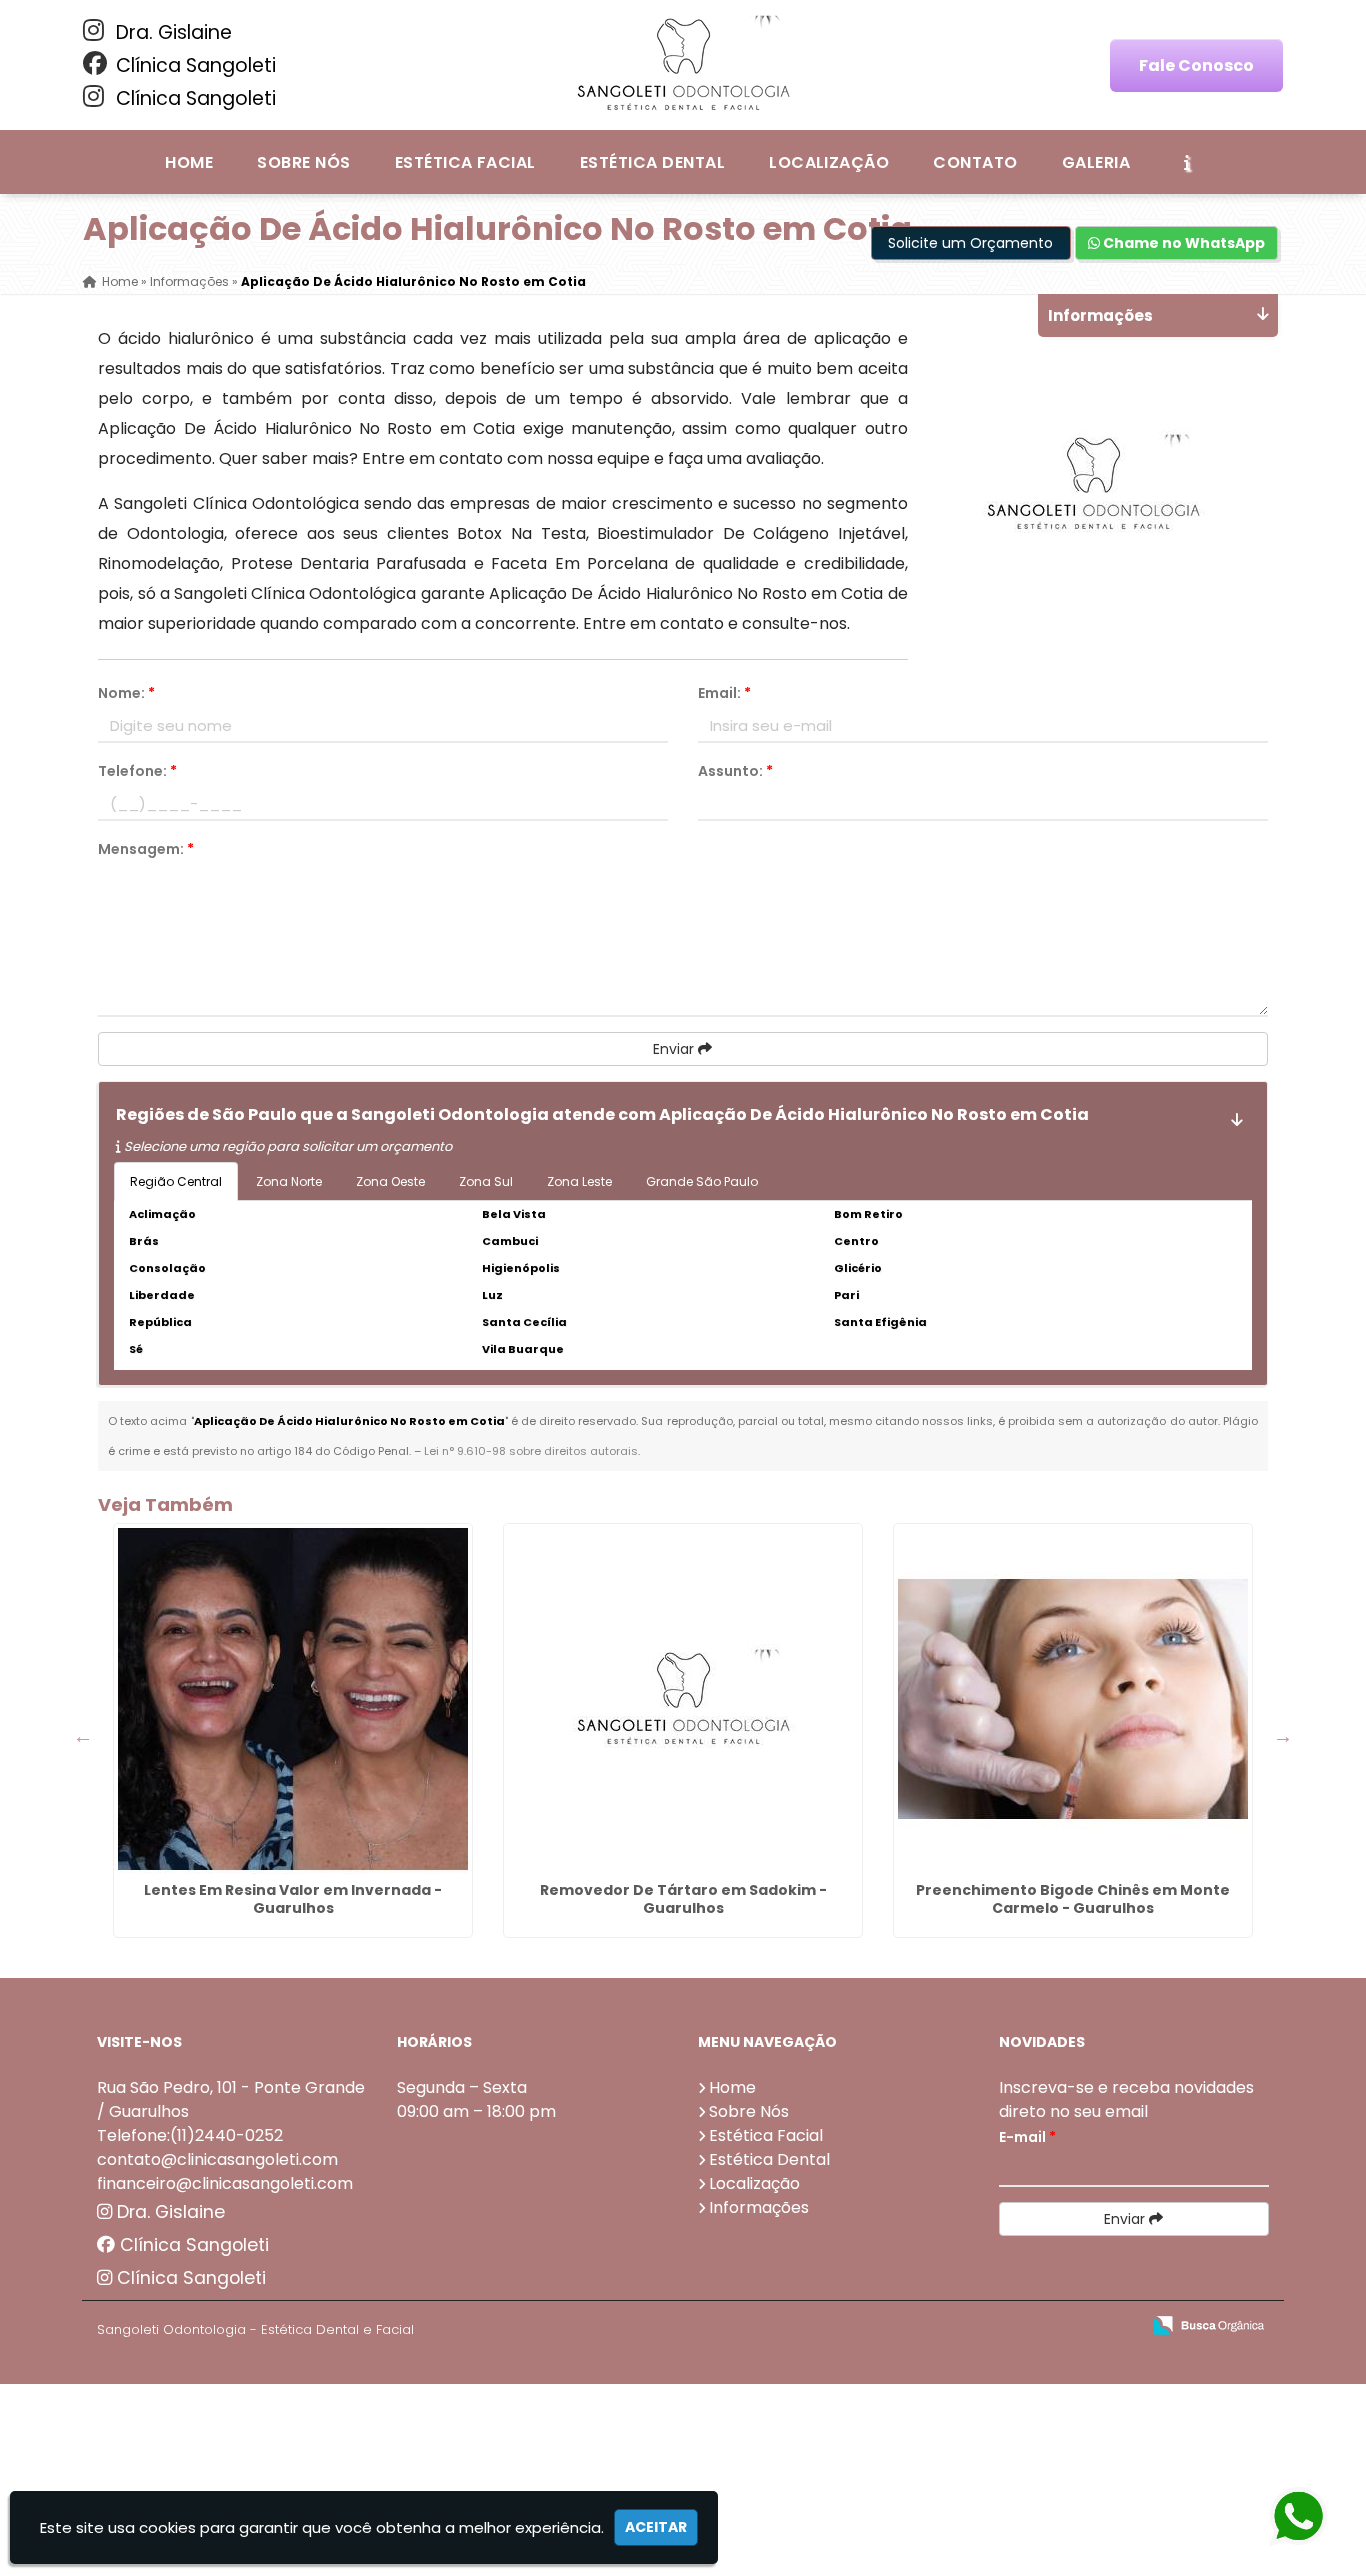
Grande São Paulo (702, 1181)
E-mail (1027, 2137)
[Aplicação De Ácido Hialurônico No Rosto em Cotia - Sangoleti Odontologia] (683, 65)
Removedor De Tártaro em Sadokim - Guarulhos (683, 1899)
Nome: (126, 693)
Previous (83, 1736)
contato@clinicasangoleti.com (217, 2159)
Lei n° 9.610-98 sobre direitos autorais (531, 1451)
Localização (829, 162)
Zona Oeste (390, 1181)
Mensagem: (146, 849)
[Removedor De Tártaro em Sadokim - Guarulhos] (683, 1699)
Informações (759, 2207)
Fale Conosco (1196, 65)
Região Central (176, 1181)
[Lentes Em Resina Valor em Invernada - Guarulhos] (293, 1699)
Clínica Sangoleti (193, 65)
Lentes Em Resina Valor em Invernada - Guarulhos (293, 1899)
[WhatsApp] (1297, 2517)
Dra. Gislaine (171, 32)
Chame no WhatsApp (1182, 243)
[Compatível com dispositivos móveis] (1116, 2326)
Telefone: (137, 771)
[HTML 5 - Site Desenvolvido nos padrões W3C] (978, 2326)
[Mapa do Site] (926, 2326)
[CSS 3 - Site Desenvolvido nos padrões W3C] (1047, 2326)
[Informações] (1187, 162)
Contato (975, 162)
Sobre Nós (303, 162)
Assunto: (735, 771)
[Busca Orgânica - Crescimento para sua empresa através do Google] (1208, 2323)
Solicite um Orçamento (970, 243)
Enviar (675, 1049)
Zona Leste (579, 1181)
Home (189, 162)
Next (1283, 1736)
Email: (724, 693)
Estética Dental (652, 162)
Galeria (1096, 162)
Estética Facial (465, 162)
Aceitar (656, 2527)
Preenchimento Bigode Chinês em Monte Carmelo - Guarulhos (1073, 1899)
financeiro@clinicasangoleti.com (225, 2183)
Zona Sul (486, 1181)
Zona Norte (289, 1181)
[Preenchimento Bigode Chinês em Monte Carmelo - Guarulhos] (1073, 1699)
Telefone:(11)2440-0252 (190, 2135)
